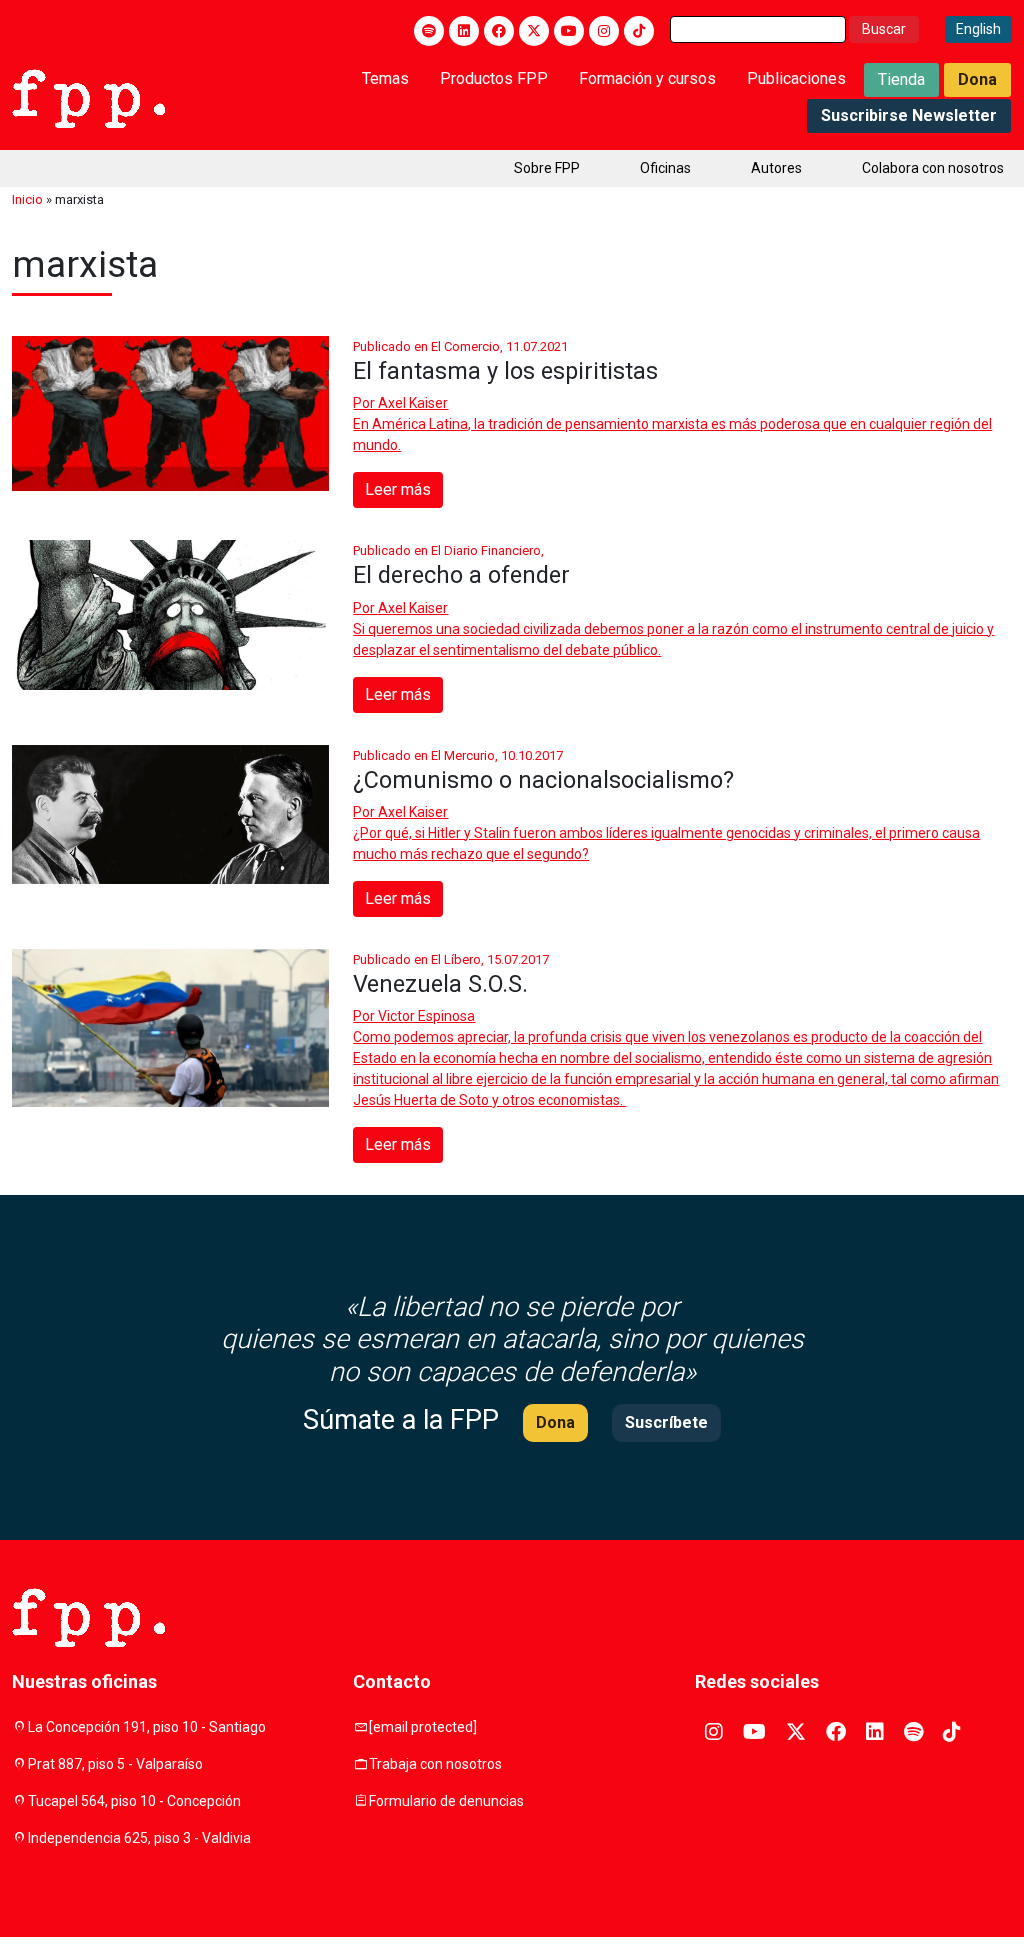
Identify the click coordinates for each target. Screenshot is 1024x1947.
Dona (977, 79)
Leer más (398, 489)
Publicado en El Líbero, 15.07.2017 (451, 959)
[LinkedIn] (464, 31)
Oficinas (665, 168)
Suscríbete (666, 1422)
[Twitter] (534, 31)
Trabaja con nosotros (435, 1764)
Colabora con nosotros (933, 168)
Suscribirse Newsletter (909, 115)
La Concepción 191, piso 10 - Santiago (147, 1727)
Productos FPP (494, 78)
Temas (385, 78)
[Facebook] (499, 31)
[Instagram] (604, 31)
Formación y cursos (647, 78)
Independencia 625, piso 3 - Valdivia (139, 1838)
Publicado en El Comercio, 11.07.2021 (460, 346)
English (978, 29)
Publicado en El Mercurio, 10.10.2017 (458, 755)
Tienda (901, 79)
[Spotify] (429, 31)
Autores (776, 168)
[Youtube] (569, 31)
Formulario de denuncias (446, 1801)
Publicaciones (796, 78)
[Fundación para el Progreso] (88, 97)
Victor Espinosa (426, 1016)
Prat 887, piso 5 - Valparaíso (115, 1764)
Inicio (27, 199)
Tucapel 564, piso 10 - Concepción (134, 1801)
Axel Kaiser (413, 403)
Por (400, 403)
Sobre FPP (547, 168)
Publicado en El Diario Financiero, (448, 550)
